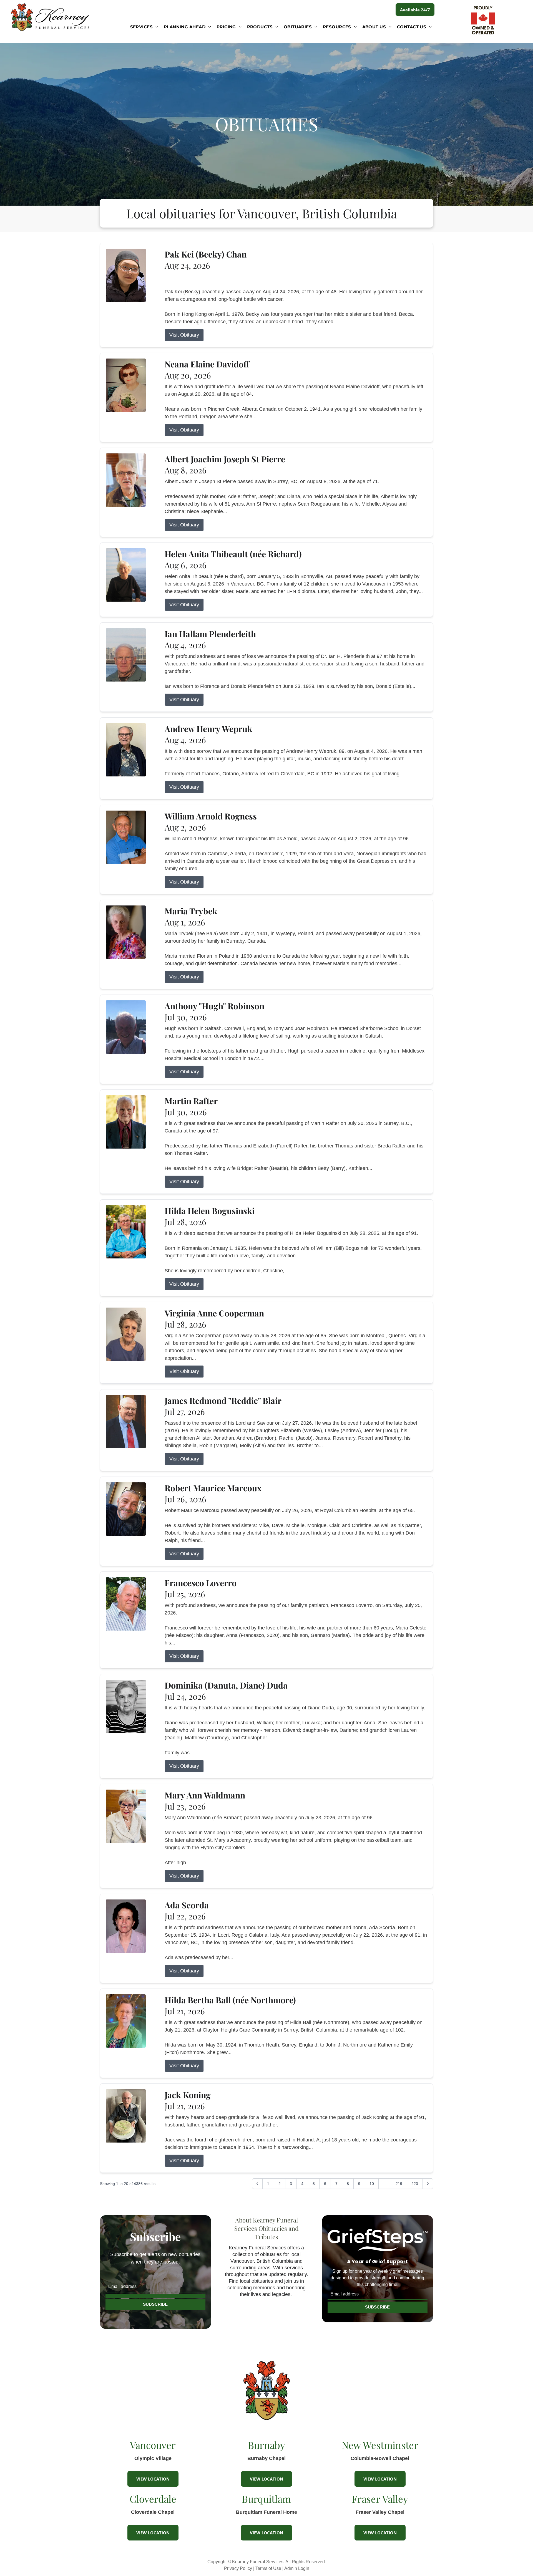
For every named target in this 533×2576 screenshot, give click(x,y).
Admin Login (297, 2568)
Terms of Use (268, 2568)
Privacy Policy (238, 2568)
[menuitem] (144, 27)
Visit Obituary (184, 335)
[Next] (428, 2184)
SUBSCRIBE (155, 2304)
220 (415, 2184)
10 (372, 2184)
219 (399, 2184)
